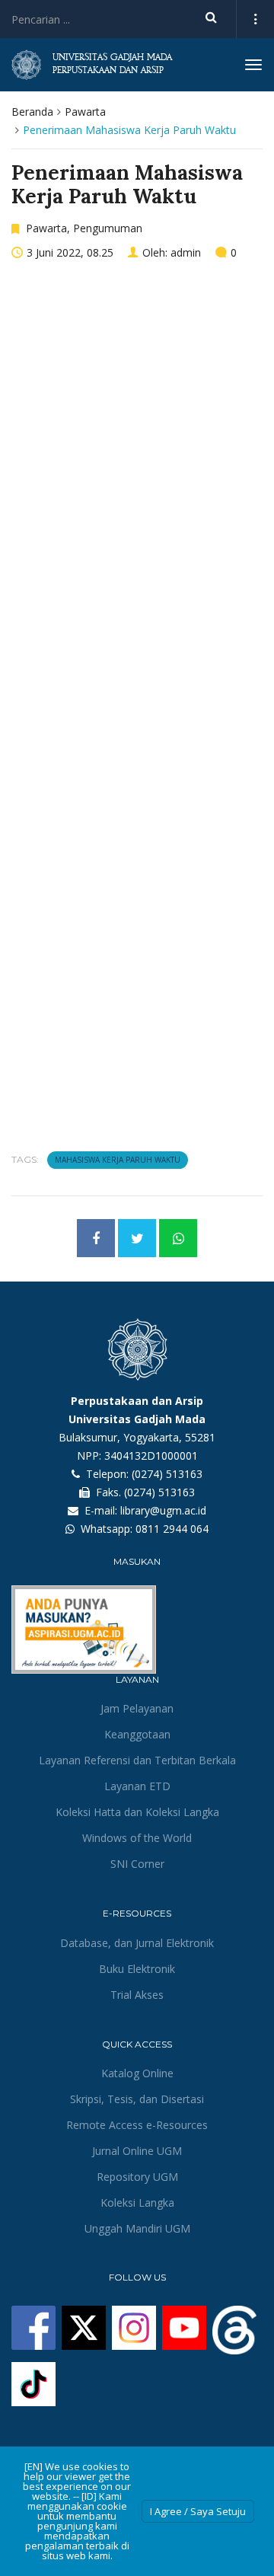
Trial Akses (137, 1995)
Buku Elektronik (137, 1969)
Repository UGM (137, 2177)
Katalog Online (137, 2073)
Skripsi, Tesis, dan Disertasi (137, 2099)
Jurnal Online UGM (137, 2151)
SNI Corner (137, 1864)
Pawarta (85, 112)
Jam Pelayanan (137, 1708)
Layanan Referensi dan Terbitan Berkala (137, 1760)
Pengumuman (108, 228)
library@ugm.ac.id (163, 1510)
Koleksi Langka (137, 2203)
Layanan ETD (137, 1786)
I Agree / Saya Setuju (198, 2511)
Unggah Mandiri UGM (137, 2228)
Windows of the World (137, 1838)
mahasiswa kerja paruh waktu (118, 1160)
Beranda (32, 112)
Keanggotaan (137, 1734)
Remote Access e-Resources (137, 2125)
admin (186, 252)
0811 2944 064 (172, 1529)
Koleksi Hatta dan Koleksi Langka (137, 1812)
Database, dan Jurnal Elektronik (137, 1943)
